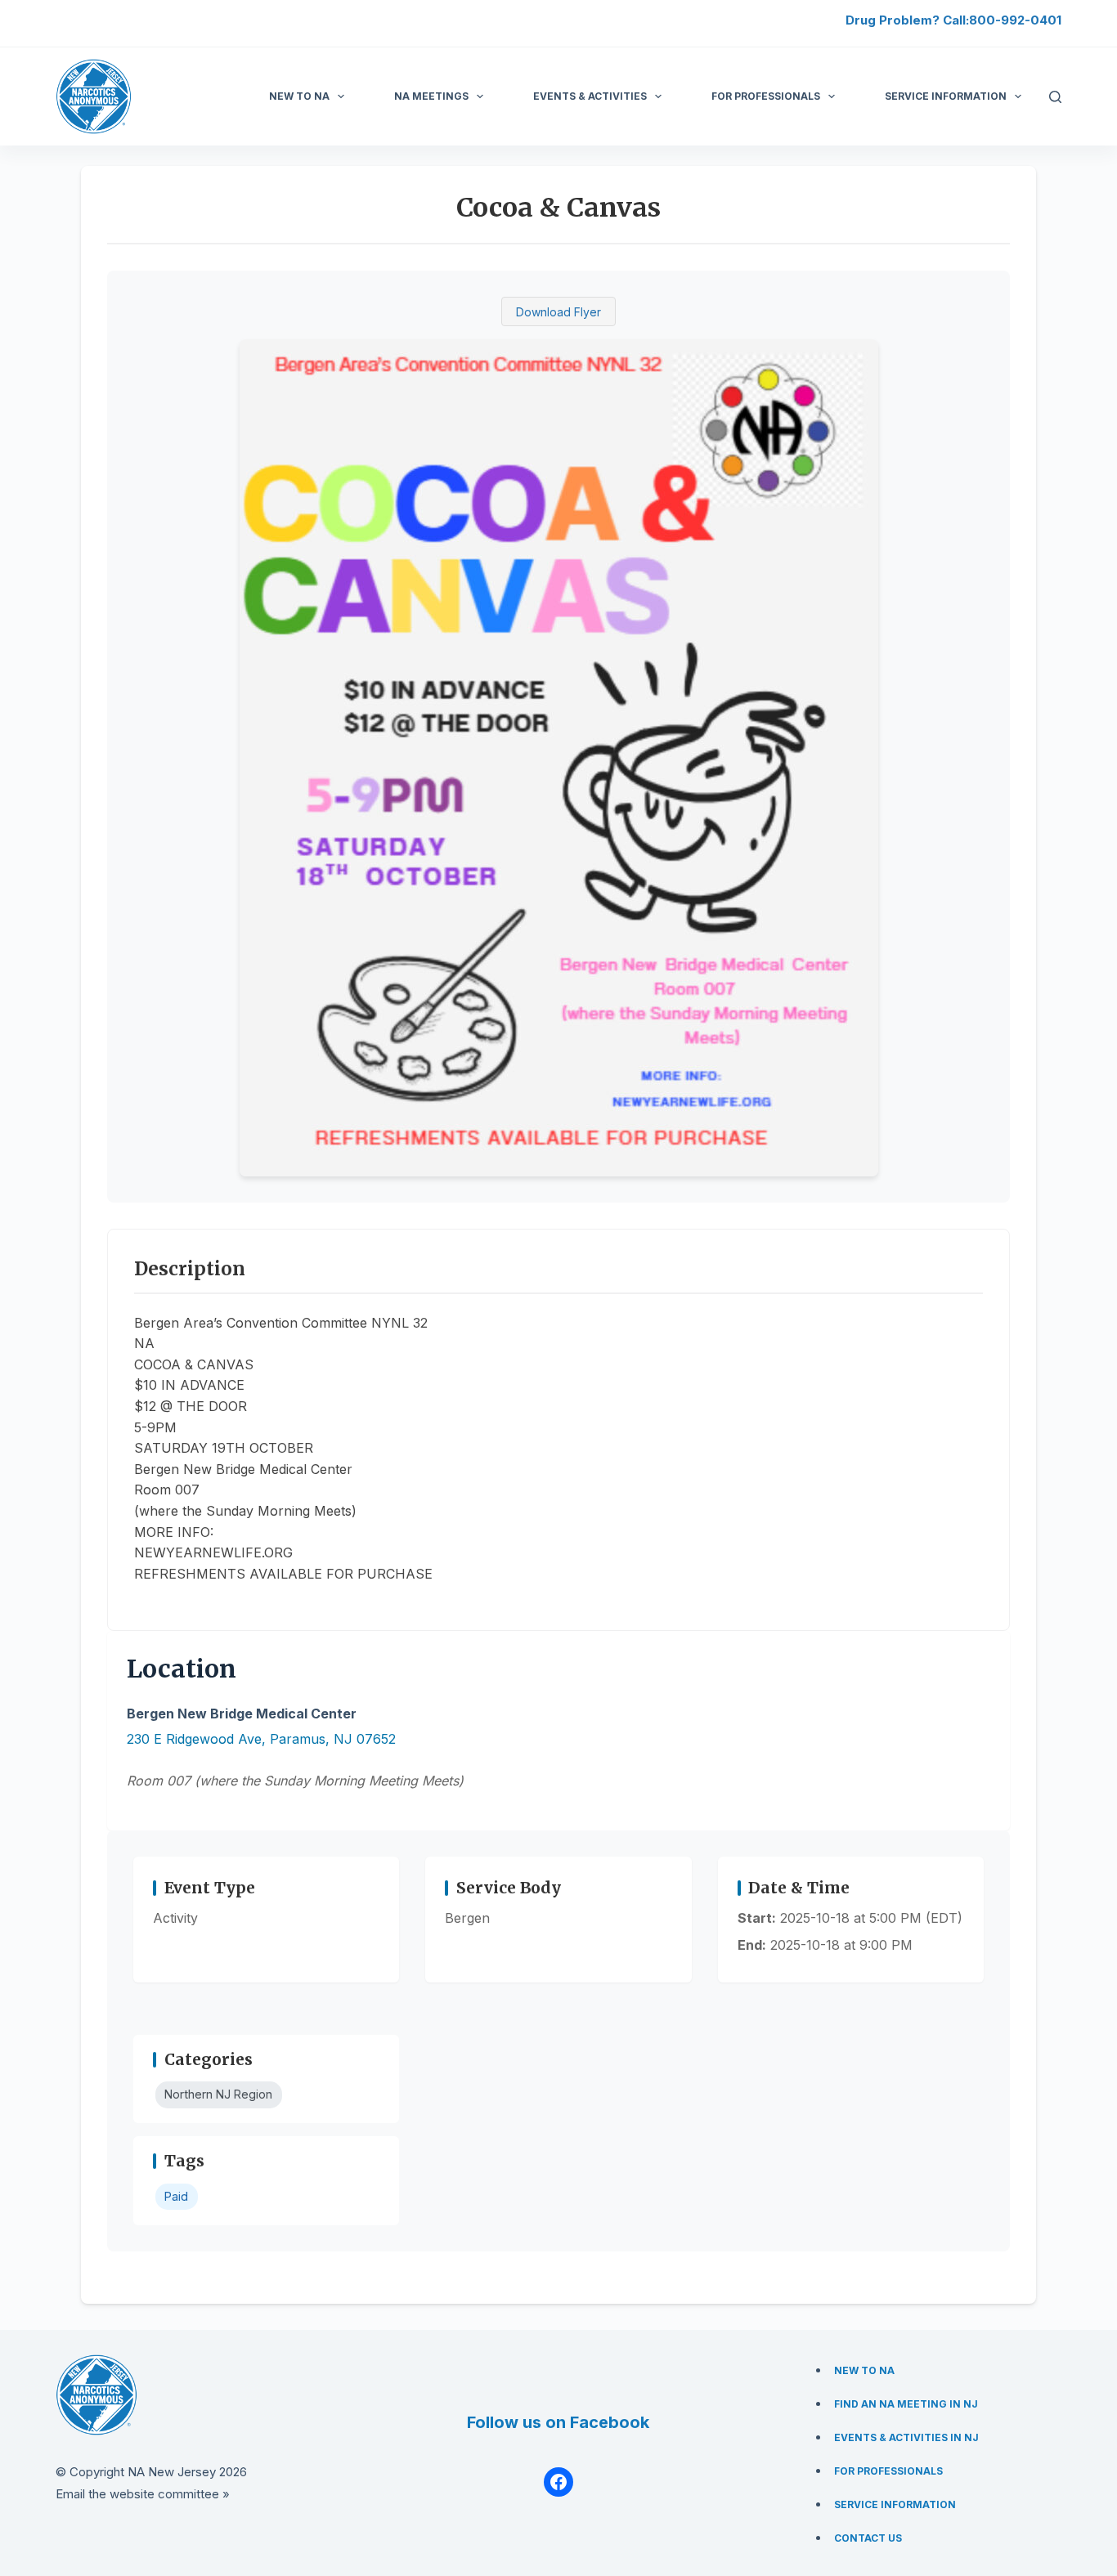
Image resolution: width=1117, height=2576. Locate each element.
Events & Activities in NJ (906, 2437)
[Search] (1055, 97)
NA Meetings (431, 96)
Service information (946, 96)
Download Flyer (558, 312)
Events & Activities (590, 96)
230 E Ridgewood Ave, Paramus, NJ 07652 (261, 1739)
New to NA (299, 96)
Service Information (895, 2504)
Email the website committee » (143, 2494)
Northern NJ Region (218, 2094)
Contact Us (868, 2538)
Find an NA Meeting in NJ (906, 2404)
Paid (176, 2196)
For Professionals (766, 96)
